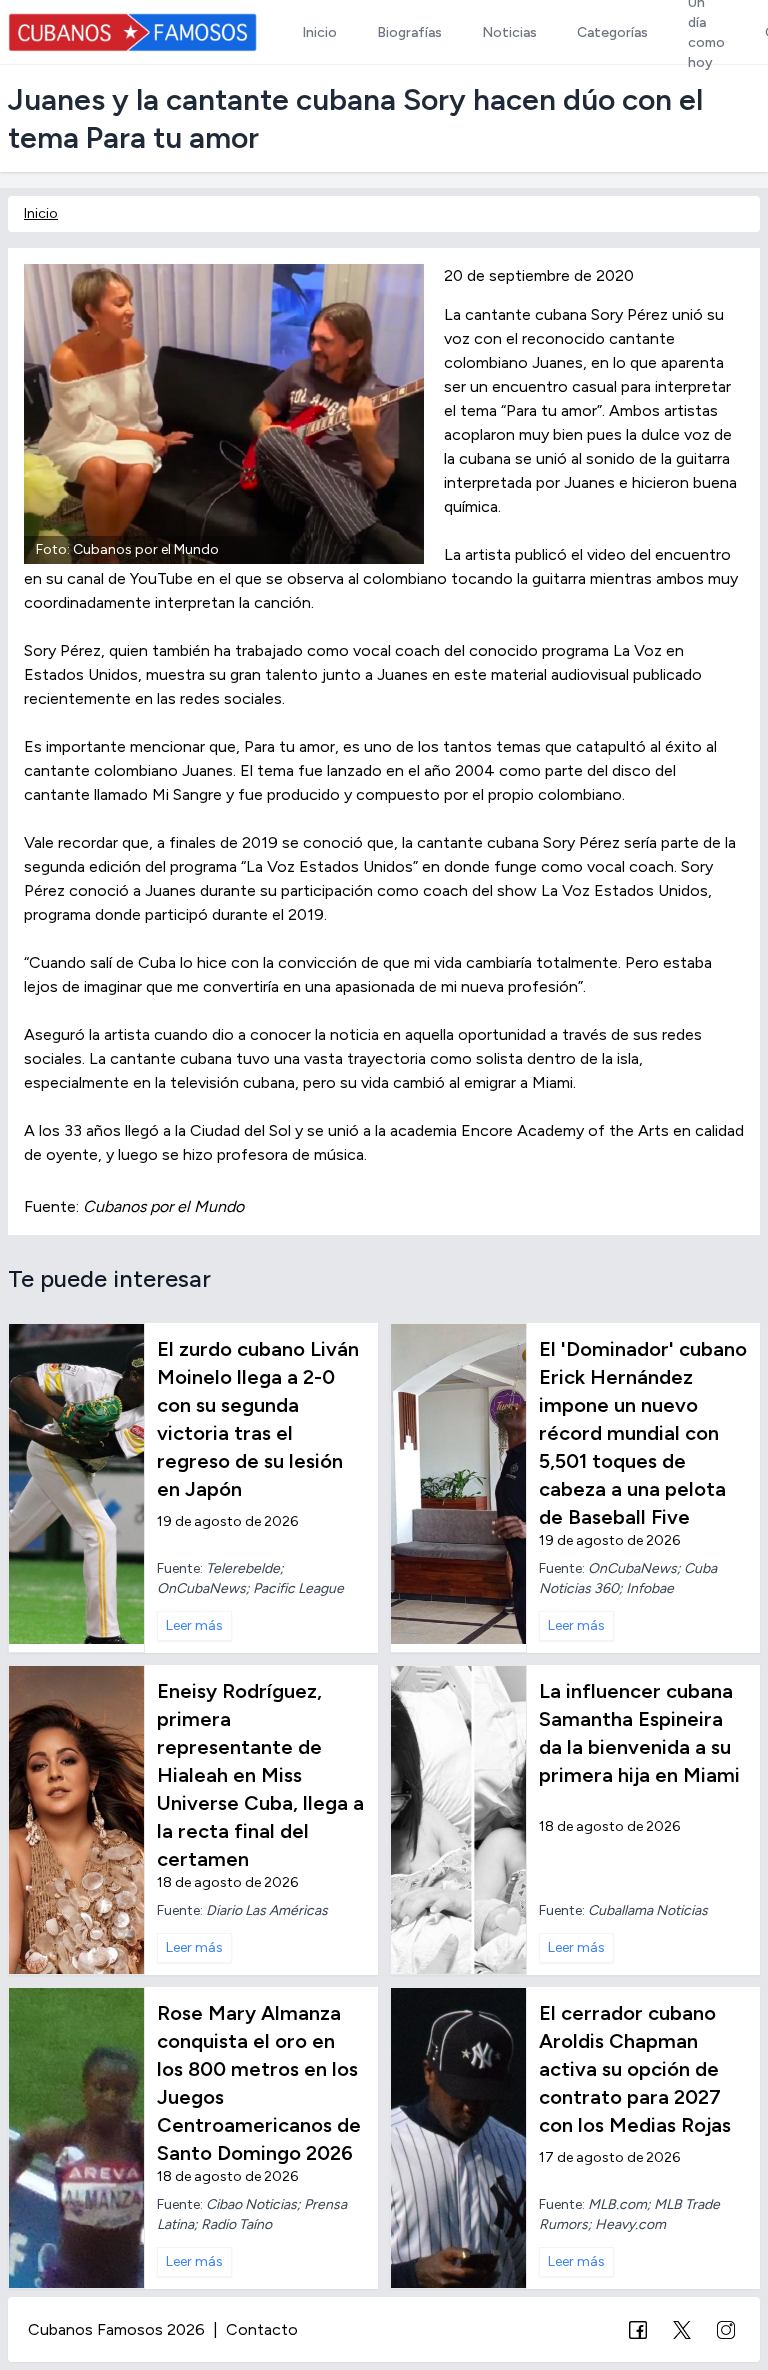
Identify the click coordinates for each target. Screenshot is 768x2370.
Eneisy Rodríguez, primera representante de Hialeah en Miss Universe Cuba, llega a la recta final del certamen (260, 1775)
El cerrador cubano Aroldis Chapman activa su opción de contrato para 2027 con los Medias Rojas (635, 2069)
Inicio (41, 213)
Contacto (262, 2329)
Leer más (194, 1625)
